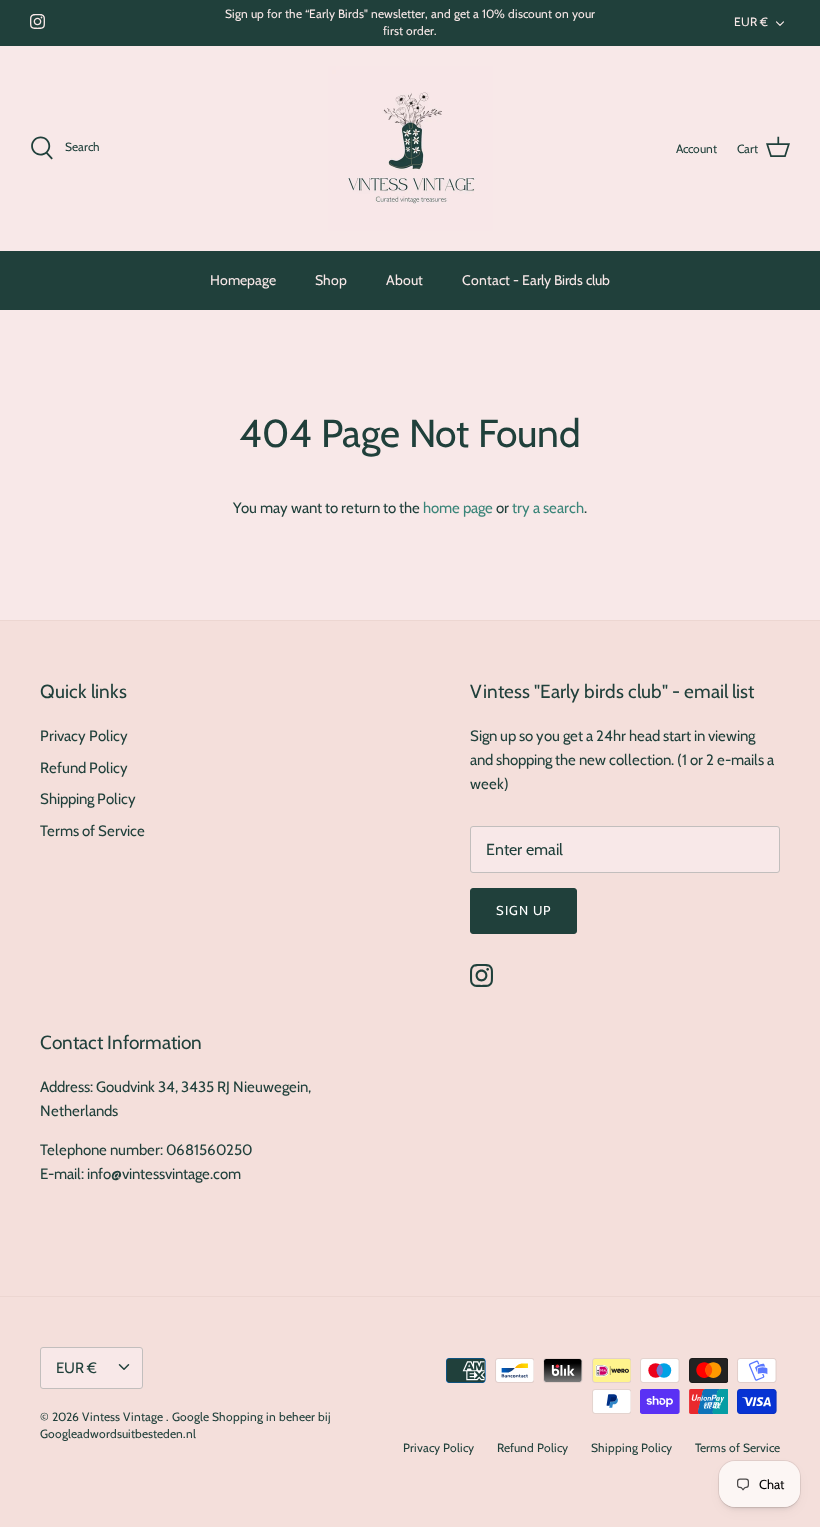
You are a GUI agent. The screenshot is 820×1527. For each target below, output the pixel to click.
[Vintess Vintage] (410, 148)
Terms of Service (92, 831)
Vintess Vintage (124, 1416)
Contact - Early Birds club (536, 280)
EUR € (751, 21)
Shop (331, 280)
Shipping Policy (88, 799)
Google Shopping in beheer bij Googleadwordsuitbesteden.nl (185, 1425)
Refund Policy (84, 768)
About (404, 280)
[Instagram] (37, 21)
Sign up (523, 910)
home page (458, 508)
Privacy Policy (84, 736)
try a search (548, 508)
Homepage (243, 280)
